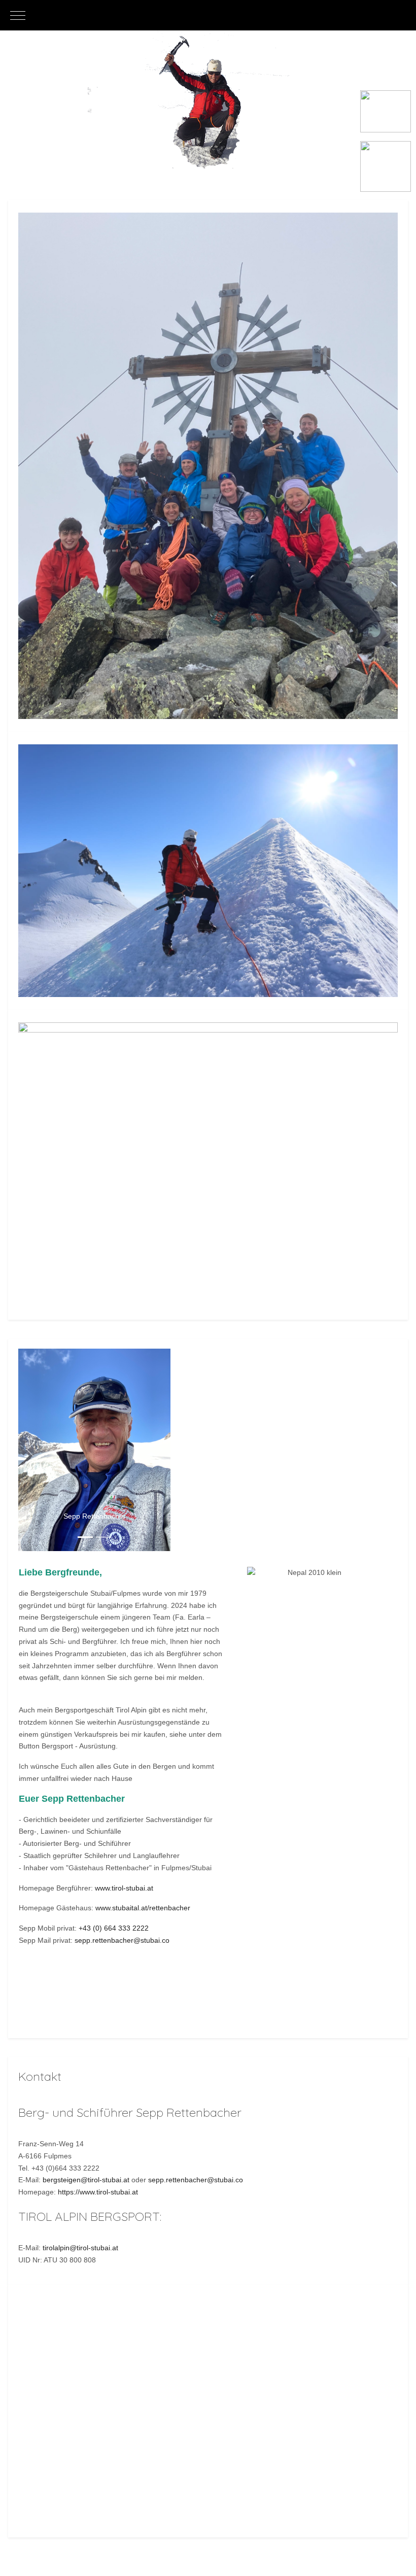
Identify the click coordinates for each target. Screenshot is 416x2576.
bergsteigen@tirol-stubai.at (86, 2180)
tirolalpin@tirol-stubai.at (80, 2248)
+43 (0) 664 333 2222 (114, 1928)
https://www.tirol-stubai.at (98, 2192)
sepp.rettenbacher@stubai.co (122, 1940)
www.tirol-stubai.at (124, 1888)
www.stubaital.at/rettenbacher (143, 1908)
